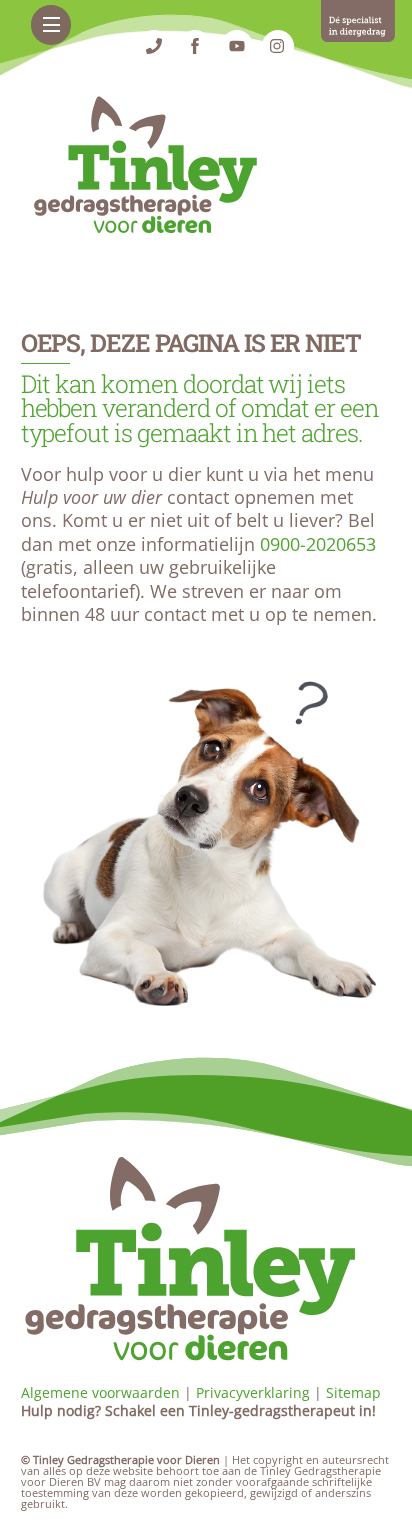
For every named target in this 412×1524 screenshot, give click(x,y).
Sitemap (353, 1392)
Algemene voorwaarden (100, 1392)
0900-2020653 (318, 544)
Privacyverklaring (253, 1392)
